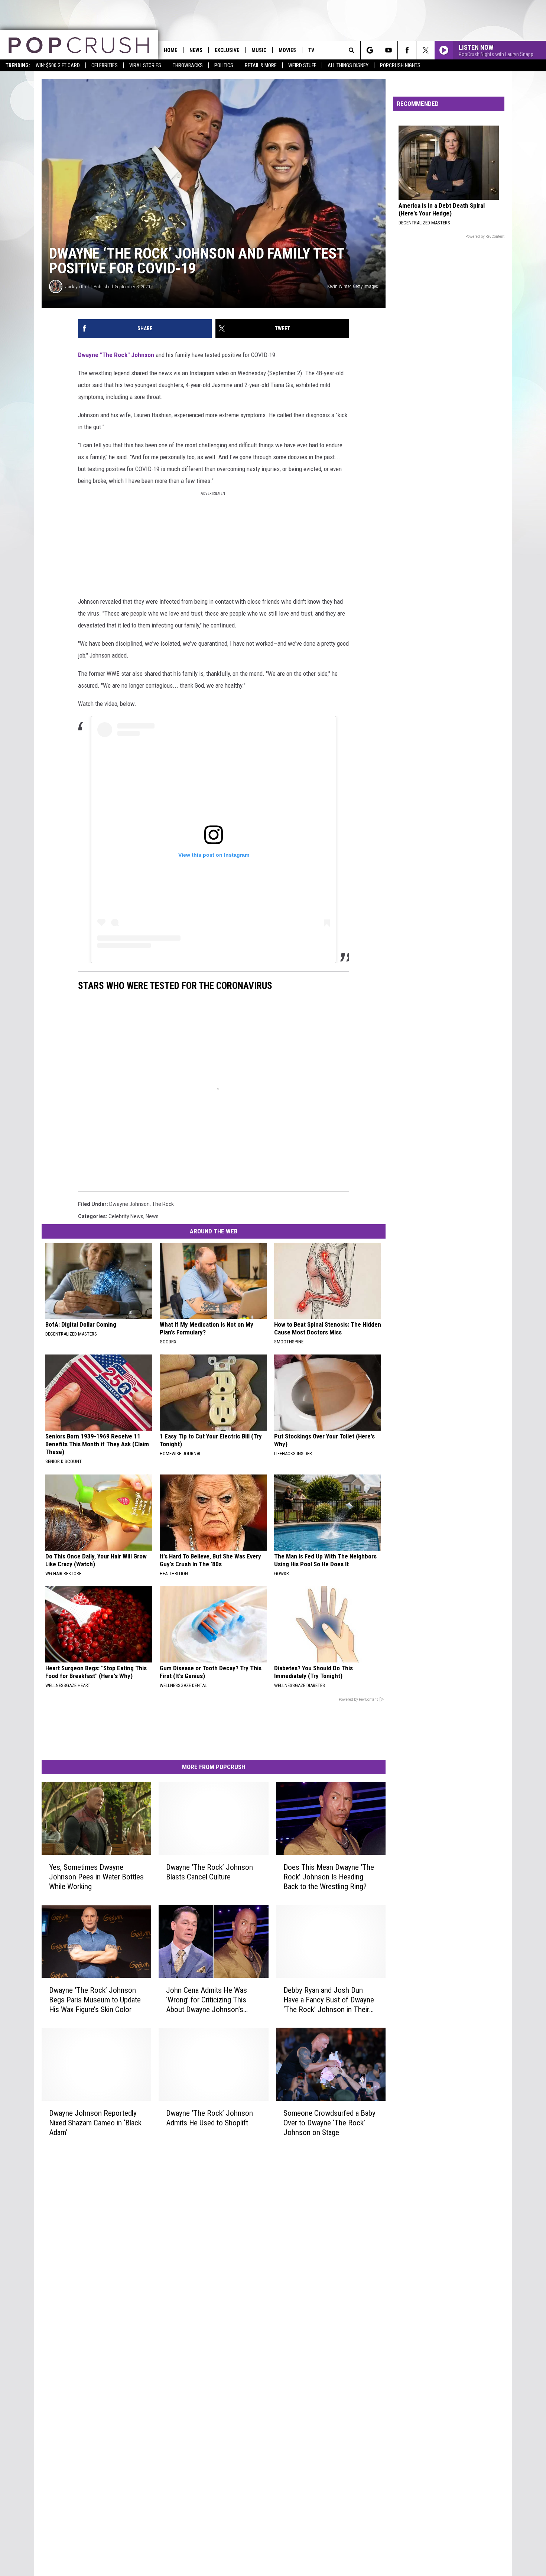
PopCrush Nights (400, 65)
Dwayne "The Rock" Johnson (116, 355)
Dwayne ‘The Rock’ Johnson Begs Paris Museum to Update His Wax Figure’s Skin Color (95, 1999)
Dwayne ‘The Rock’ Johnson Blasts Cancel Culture (209, 1872)
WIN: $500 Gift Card (58, 65)
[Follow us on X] (425, 50)
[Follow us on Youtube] (388, 50)
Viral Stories (145, 65)
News (196, 50)
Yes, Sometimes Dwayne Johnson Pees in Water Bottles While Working (96, 1877)
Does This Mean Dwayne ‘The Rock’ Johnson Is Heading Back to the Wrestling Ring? (329, 1877)
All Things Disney (348, 65)
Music (259, 50)
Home (170, 50)
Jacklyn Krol (77, 287)
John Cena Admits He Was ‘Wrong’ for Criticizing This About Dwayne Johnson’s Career (207, 2000)
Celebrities (105, 65)
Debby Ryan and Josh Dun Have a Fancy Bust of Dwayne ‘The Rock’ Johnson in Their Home (329, 2000)
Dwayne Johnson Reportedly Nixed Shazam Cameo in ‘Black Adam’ (95, 2122)
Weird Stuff (302, 65)
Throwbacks (188, 65)
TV (311, 50)
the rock (163, 1204)
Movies (287, 50)
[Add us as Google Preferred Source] (370, 50)
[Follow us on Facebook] (407, 50)
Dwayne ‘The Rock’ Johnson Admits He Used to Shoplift (209, 2118)
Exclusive (227, 50)
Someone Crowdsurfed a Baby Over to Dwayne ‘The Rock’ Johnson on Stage (329, 2122)
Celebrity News (126, 1216)
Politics (224, 65)
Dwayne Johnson (129, 1204)
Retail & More (261, 65)
